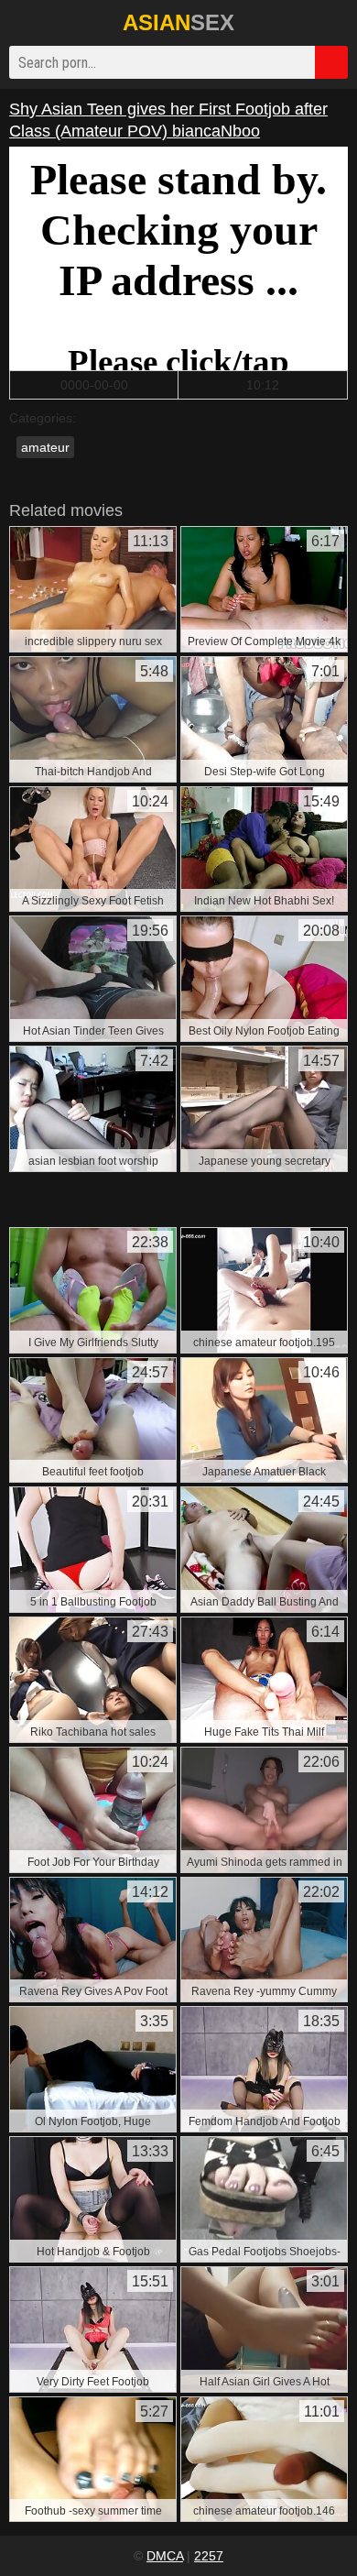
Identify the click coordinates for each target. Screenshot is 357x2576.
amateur (45, 447)
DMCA (165, 2556)
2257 (209, 2556)
